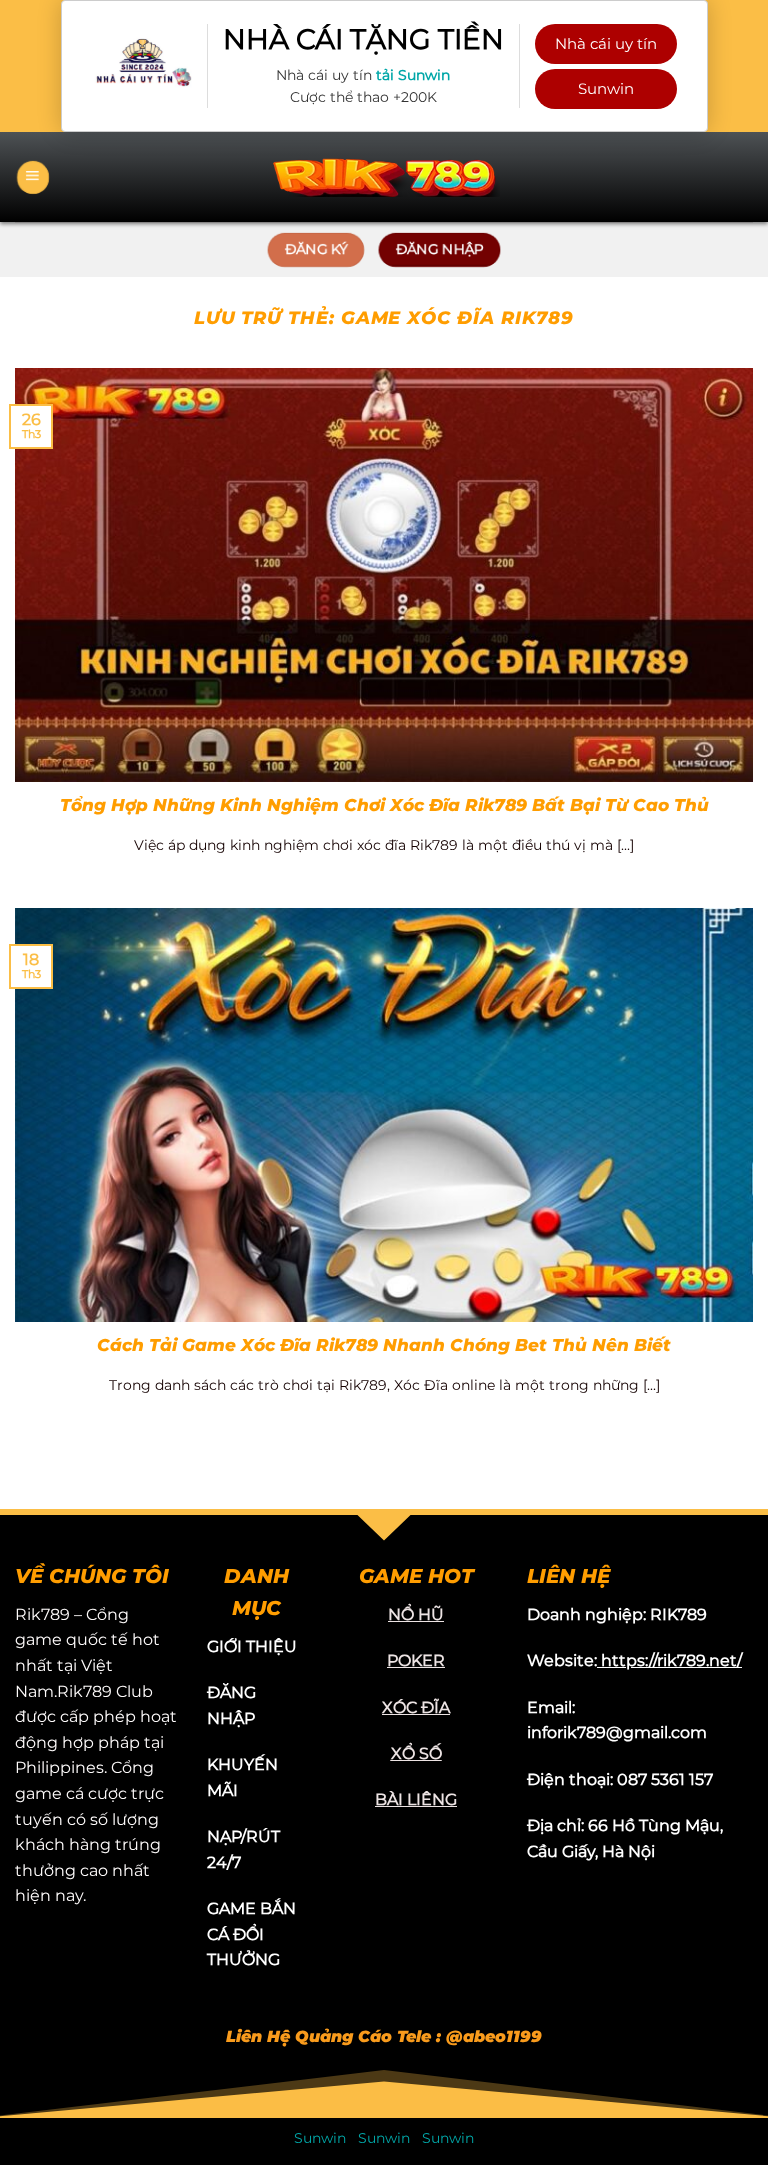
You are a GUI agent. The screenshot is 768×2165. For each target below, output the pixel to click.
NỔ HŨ (416, 1614)
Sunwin (606, 88)
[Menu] (33, 177)
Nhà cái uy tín (606, 43)
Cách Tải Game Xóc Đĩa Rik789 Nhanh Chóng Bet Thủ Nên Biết (384, 1345)
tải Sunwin (413, 75)
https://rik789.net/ (671, 1660)
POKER (416, 1660)
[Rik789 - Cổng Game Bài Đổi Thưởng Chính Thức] (384, 176)
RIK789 (678, 1614)
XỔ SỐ (416, 1753)
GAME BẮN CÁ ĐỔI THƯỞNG (251, 1934)
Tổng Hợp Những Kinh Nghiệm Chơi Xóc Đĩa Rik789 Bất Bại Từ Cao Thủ (384, 805)
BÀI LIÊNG (416, 1799)
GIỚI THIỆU (252, 1646)
